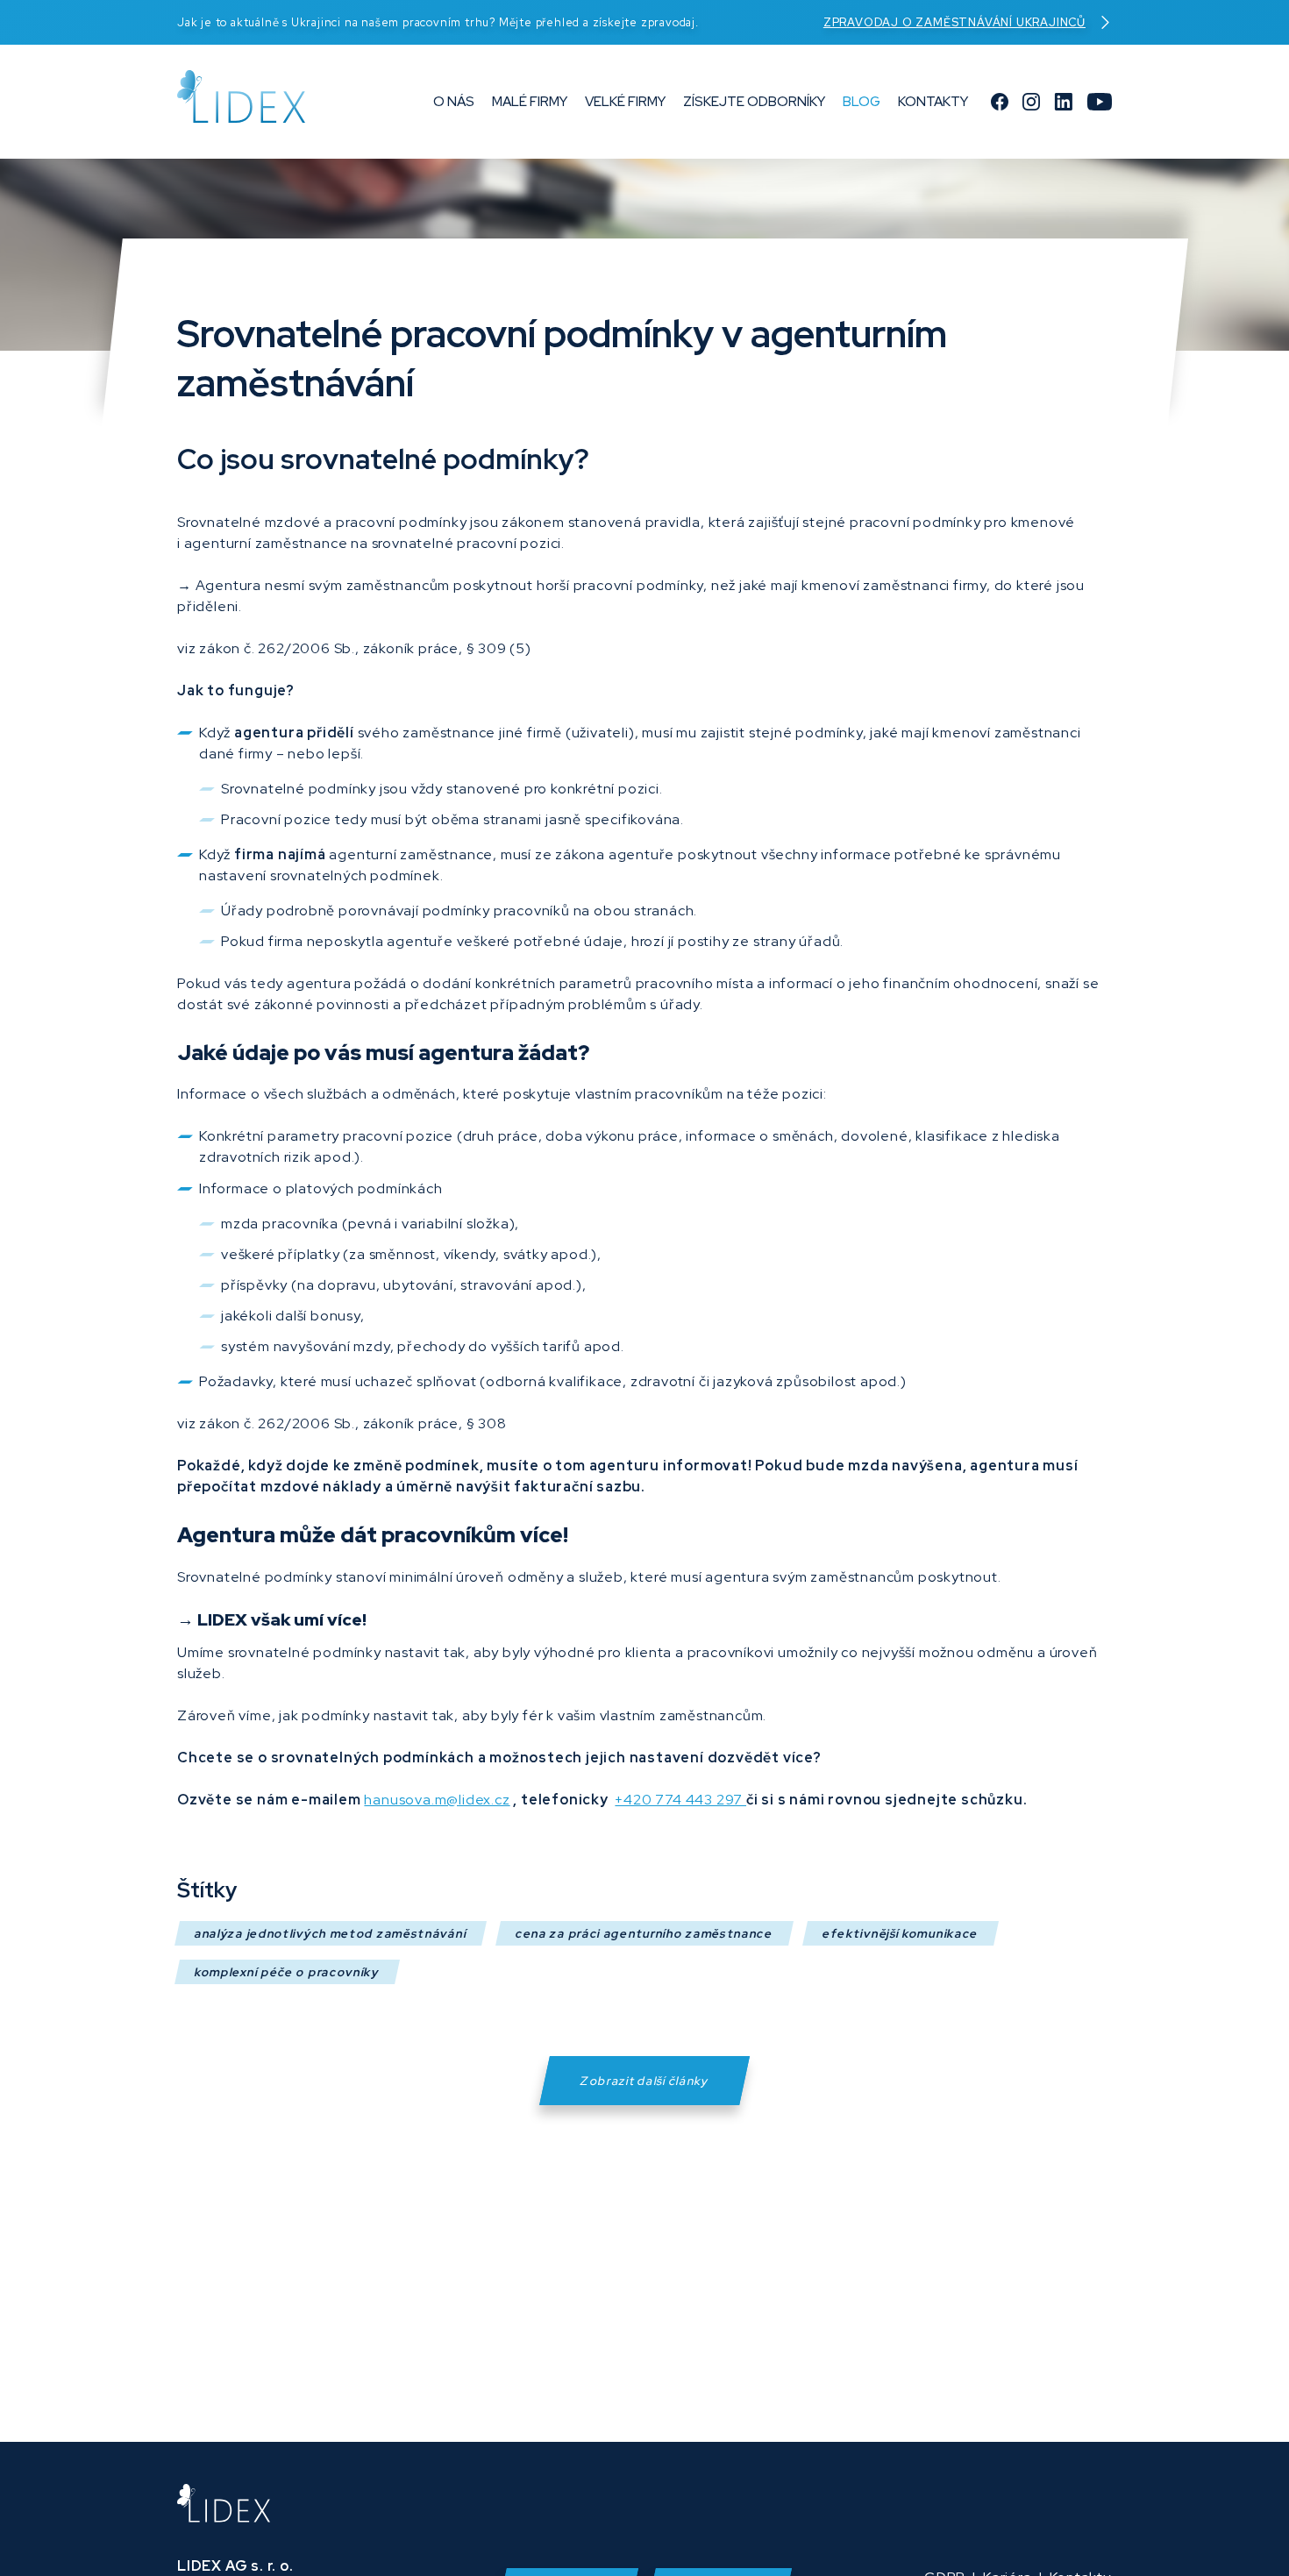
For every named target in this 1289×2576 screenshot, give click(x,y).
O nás (454, 102)
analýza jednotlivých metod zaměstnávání (331, 1933)
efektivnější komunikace (901, 1933)
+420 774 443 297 (680, 1800)
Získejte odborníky (754, 102)
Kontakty (933, 102)
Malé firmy (530, 102)
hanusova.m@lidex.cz (437, 1800)
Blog (862, 102)
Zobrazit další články (644, 2081)
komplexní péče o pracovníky (287, 1972)
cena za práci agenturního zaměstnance (644, 1933)
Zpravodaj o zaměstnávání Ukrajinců (954, 22)
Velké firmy (625, 102)
